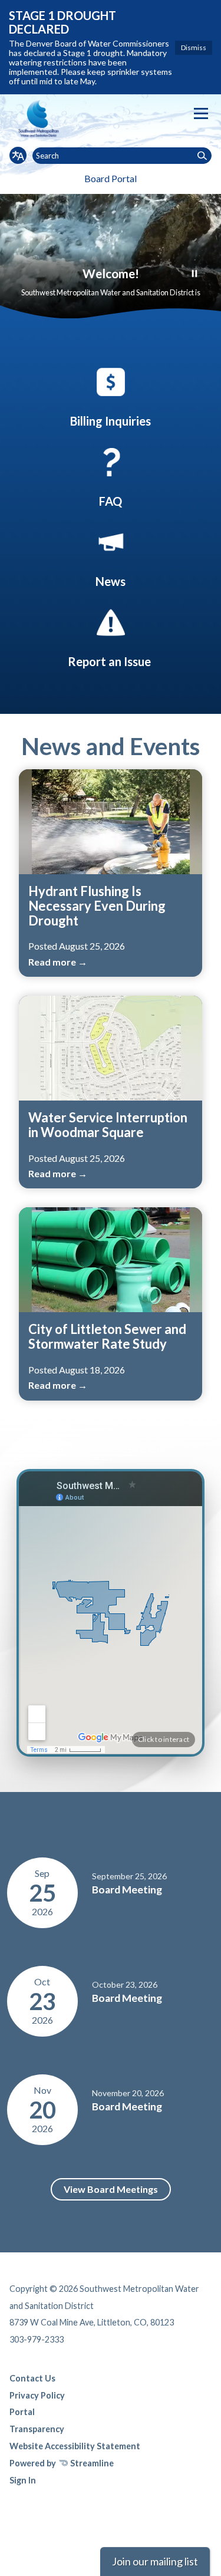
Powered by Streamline (62, 2463)
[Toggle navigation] (201, 113)
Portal (22, 2412)
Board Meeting (127, 1890)
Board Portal (111, 178)
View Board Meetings (111, 2189)
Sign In (23, 2480)
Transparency (37, 2429)
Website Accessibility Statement (75, 2446)
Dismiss (194, 47)
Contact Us (32, 2378)
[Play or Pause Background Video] (194, 274)
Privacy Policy (37, 2395)
